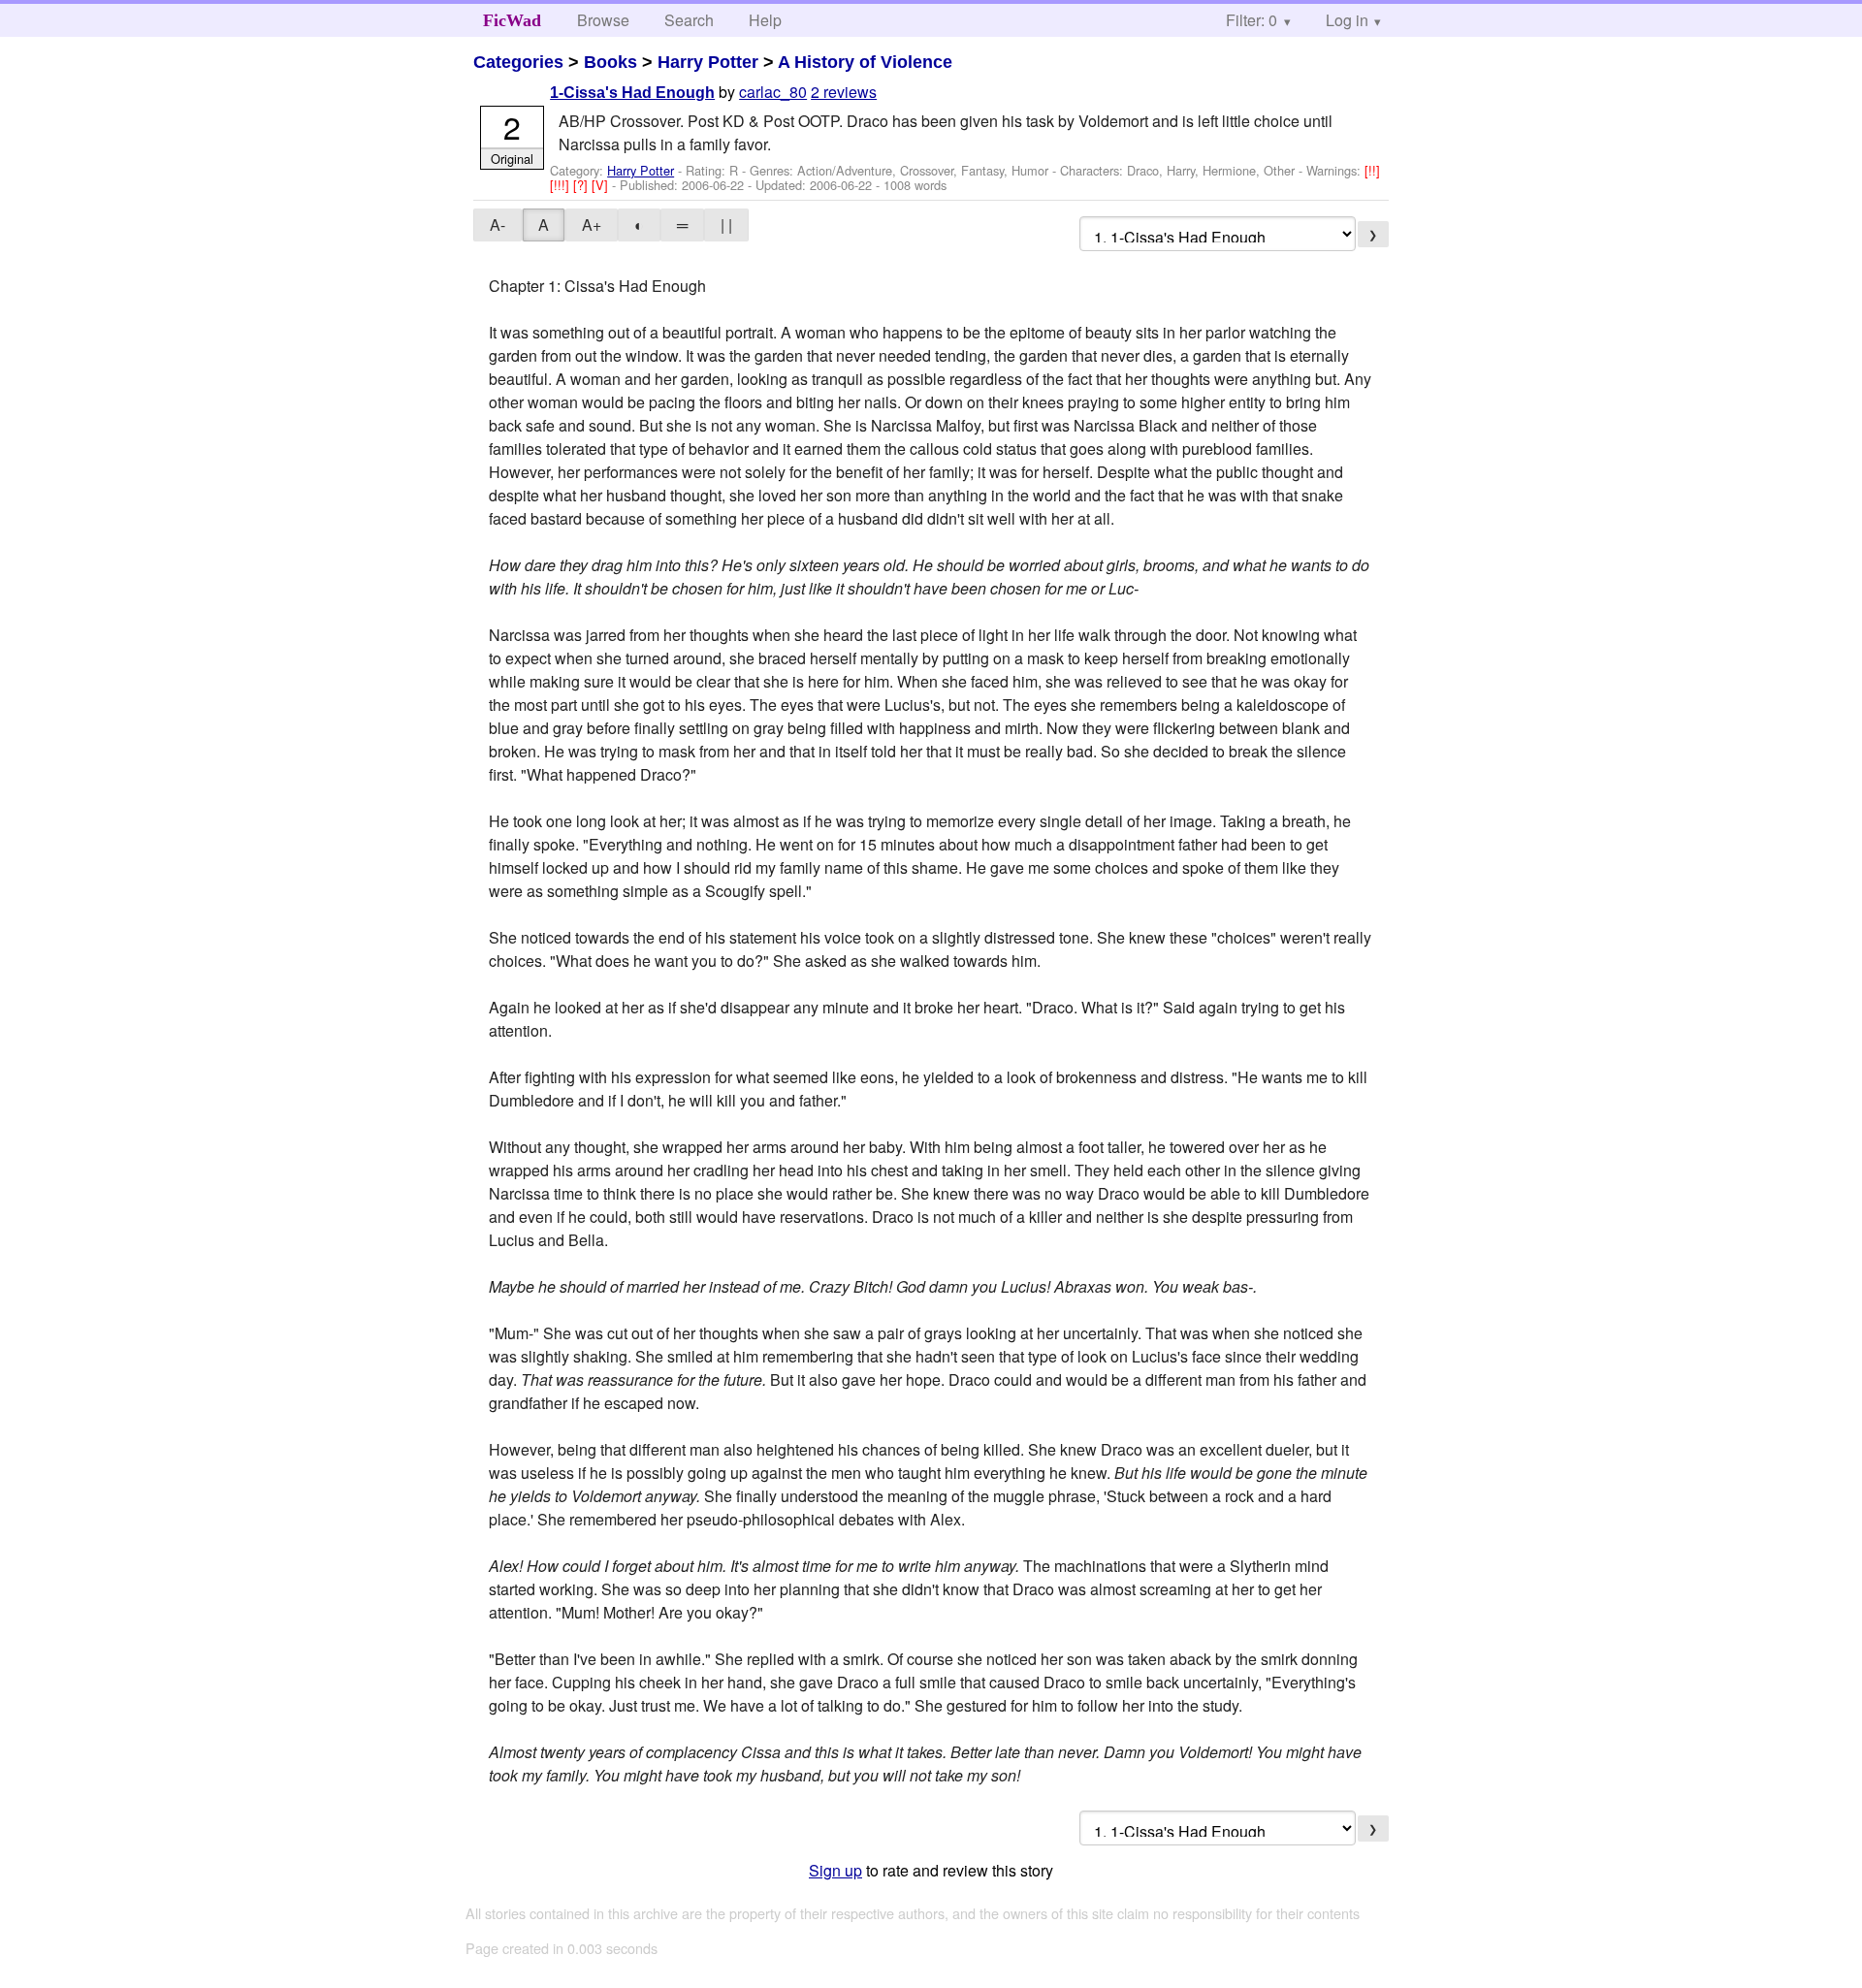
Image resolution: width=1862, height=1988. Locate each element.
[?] (582, 185)
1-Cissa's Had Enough (632, 93)
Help (765, 20)
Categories (518, 62)
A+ (592, 224)
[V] (602, 185)
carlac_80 (773, 92)
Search (689, 20)
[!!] (1372, 170)
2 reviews (844, 92)
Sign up (835, 1870)
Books (610, 62)
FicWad (512, 20)
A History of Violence (865, 62)
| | (726, 224)
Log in (1347, 20)
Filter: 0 (1252, 20)
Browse (603, 20)
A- (498, 224)
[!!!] (562, 185)
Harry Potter (708, 62)
